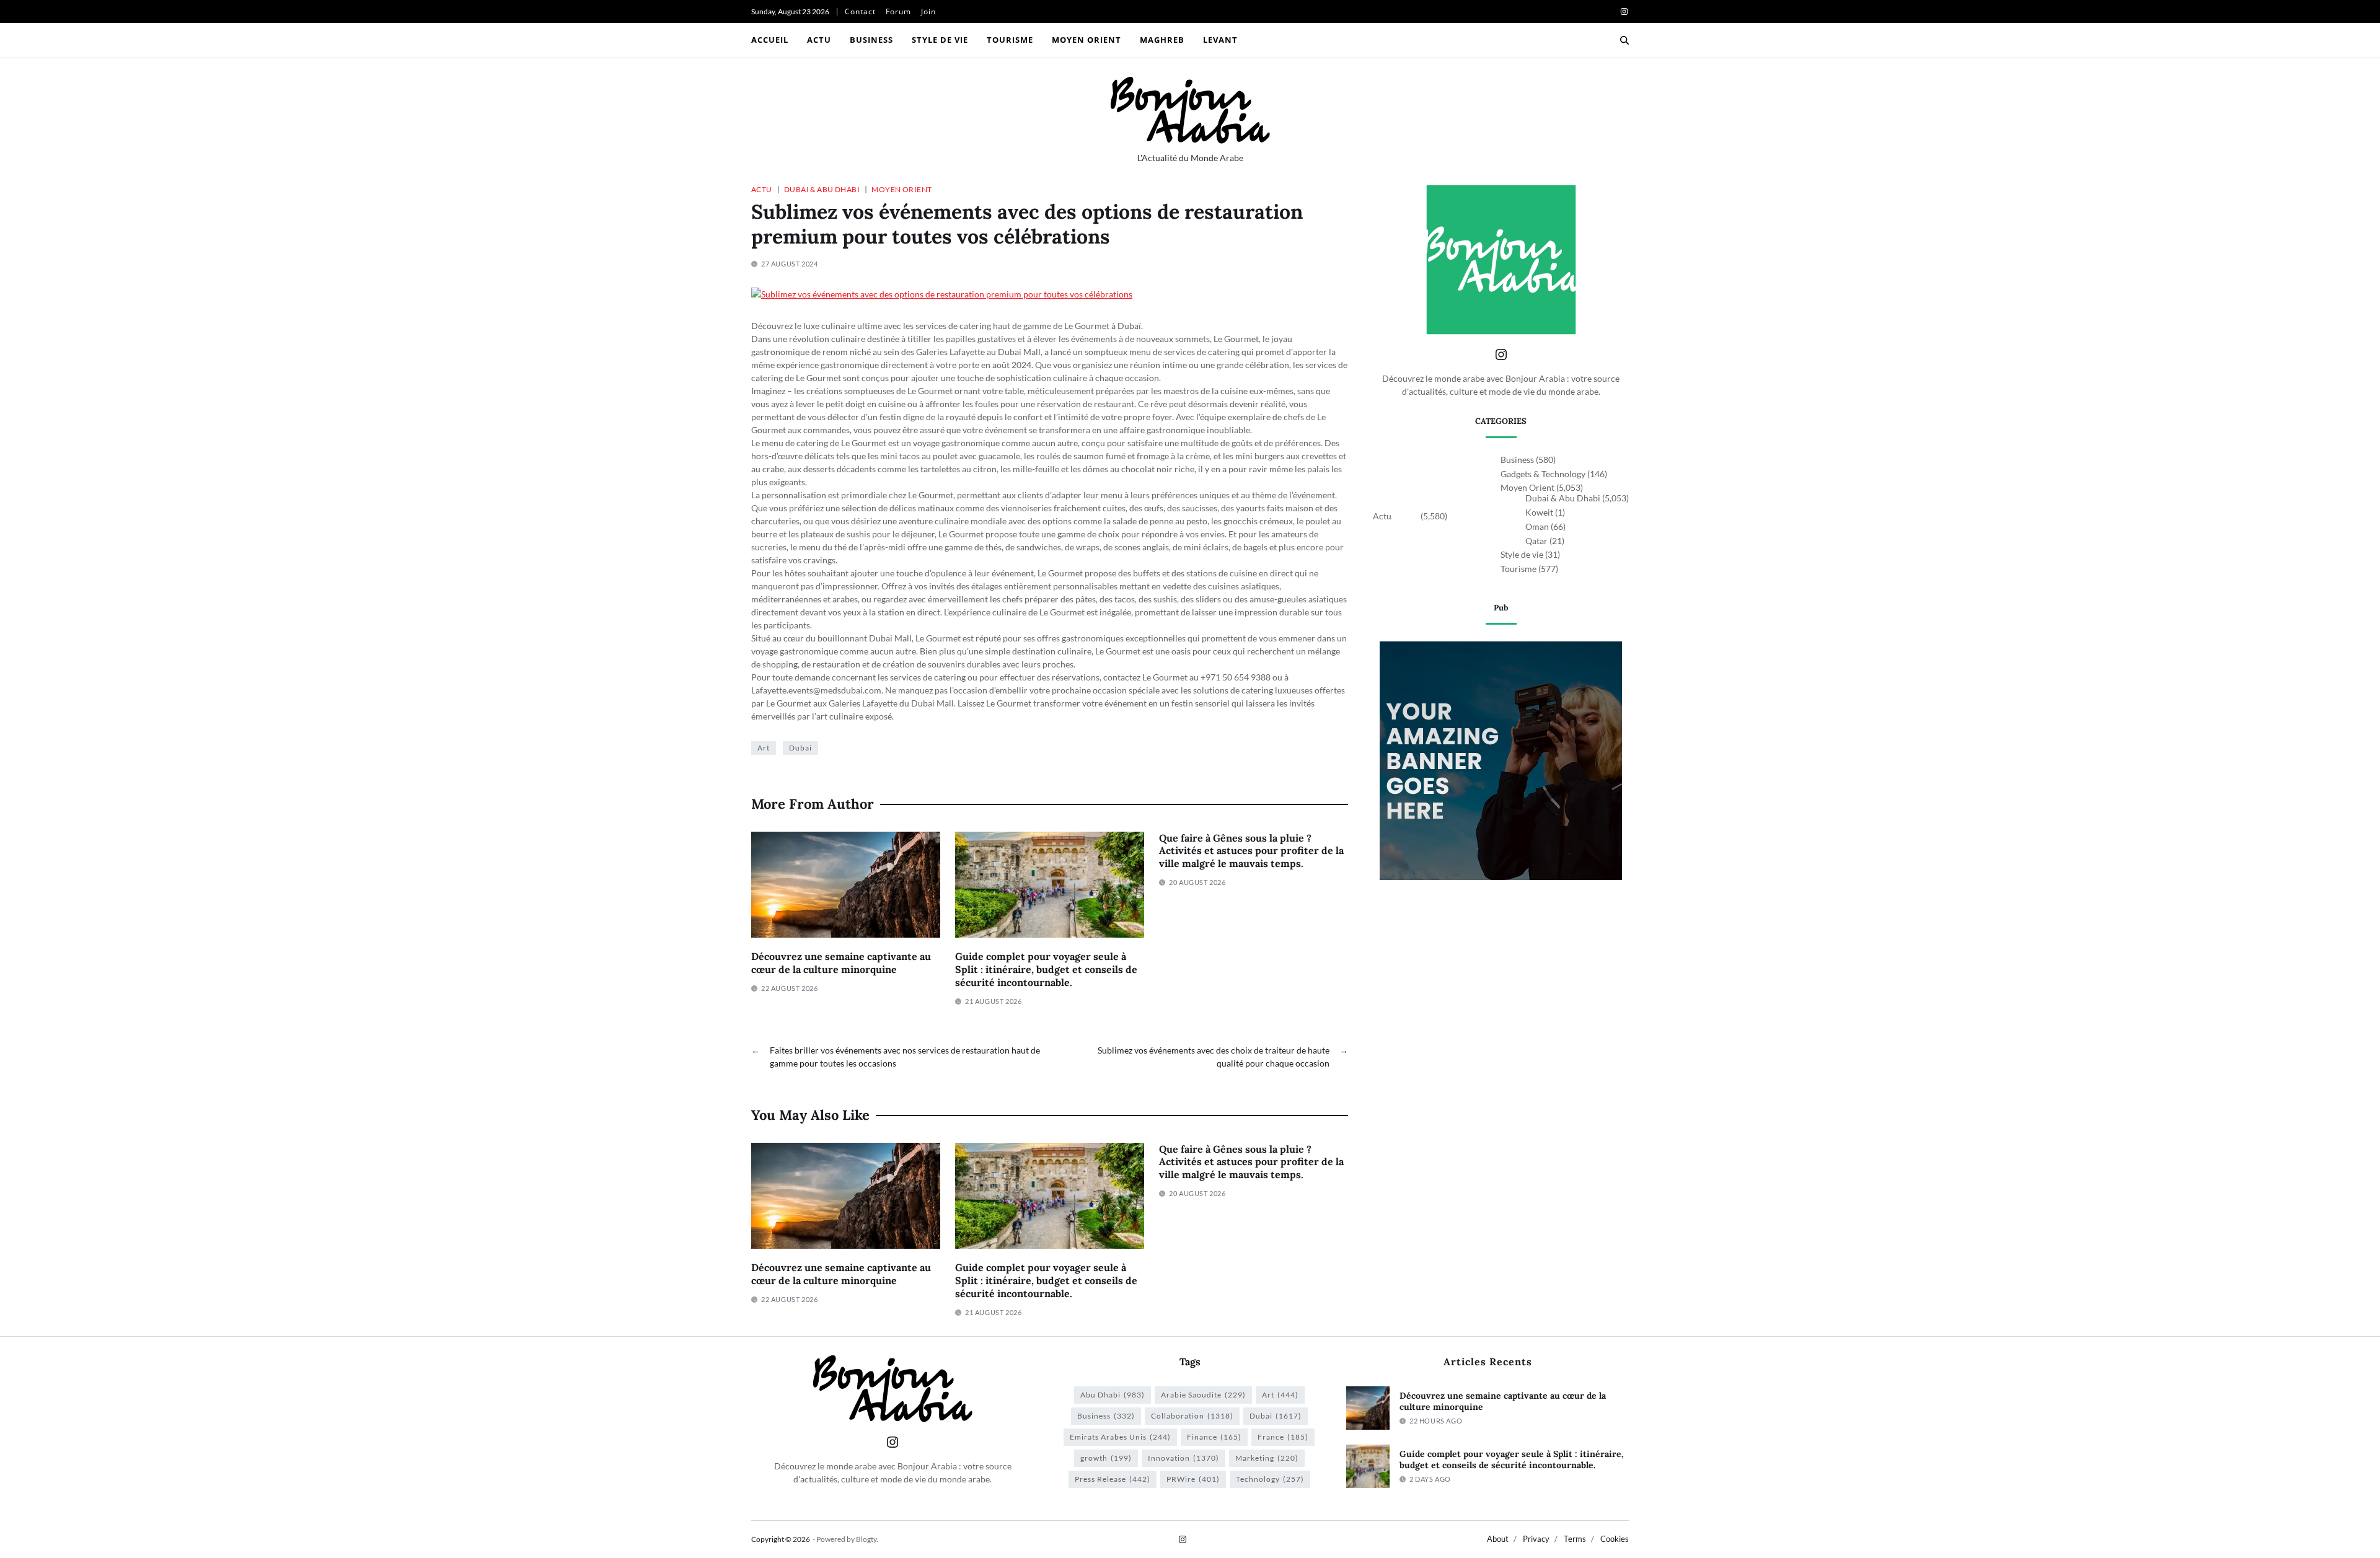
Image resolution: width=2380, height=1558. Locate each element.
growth (1106, 1458)
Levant (1220, 40)
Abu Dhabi (1113, 1395)
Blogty (866, 1539)
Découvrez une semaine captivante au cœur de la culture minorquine (841, 963)
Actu (819, 40)
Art (764, 748)
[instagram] (1624, 11)
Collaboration (1192, 1416)
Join (928, 11)
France (1283, 1437)
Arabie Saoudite (1203, 1395)
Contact (860, 11)
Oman (1537, 526)
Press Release (1113, 1479)
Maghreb (1162, 40)
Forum (898, 11)
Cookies (1615, 1539)
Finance (1214, 1437)
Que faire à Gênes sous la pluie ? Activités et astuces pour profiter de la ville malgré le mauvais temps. (1251, 851)
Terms (1575, 1539)
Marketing (1267, 1458)
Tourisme (1010, 40)
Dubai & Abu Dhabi (822, 189)
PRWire (1193, 1479)
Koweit (1539, 512)
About (1498, 1539)
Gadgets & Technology (1543, 474)
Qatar (1536, 541)
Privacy (1536, 1539)
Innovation (1183, 1458)
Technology (1270, 1479)
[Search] (1624, 40)
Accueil (770, 40)
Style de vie (940, 40)
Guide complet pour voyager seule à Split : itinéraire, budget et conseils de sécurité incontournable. (1046, 969)
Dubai (800, 748)
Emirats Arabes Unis (1120, 1437)
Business (871, 40)
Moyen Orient (1086, 40)
